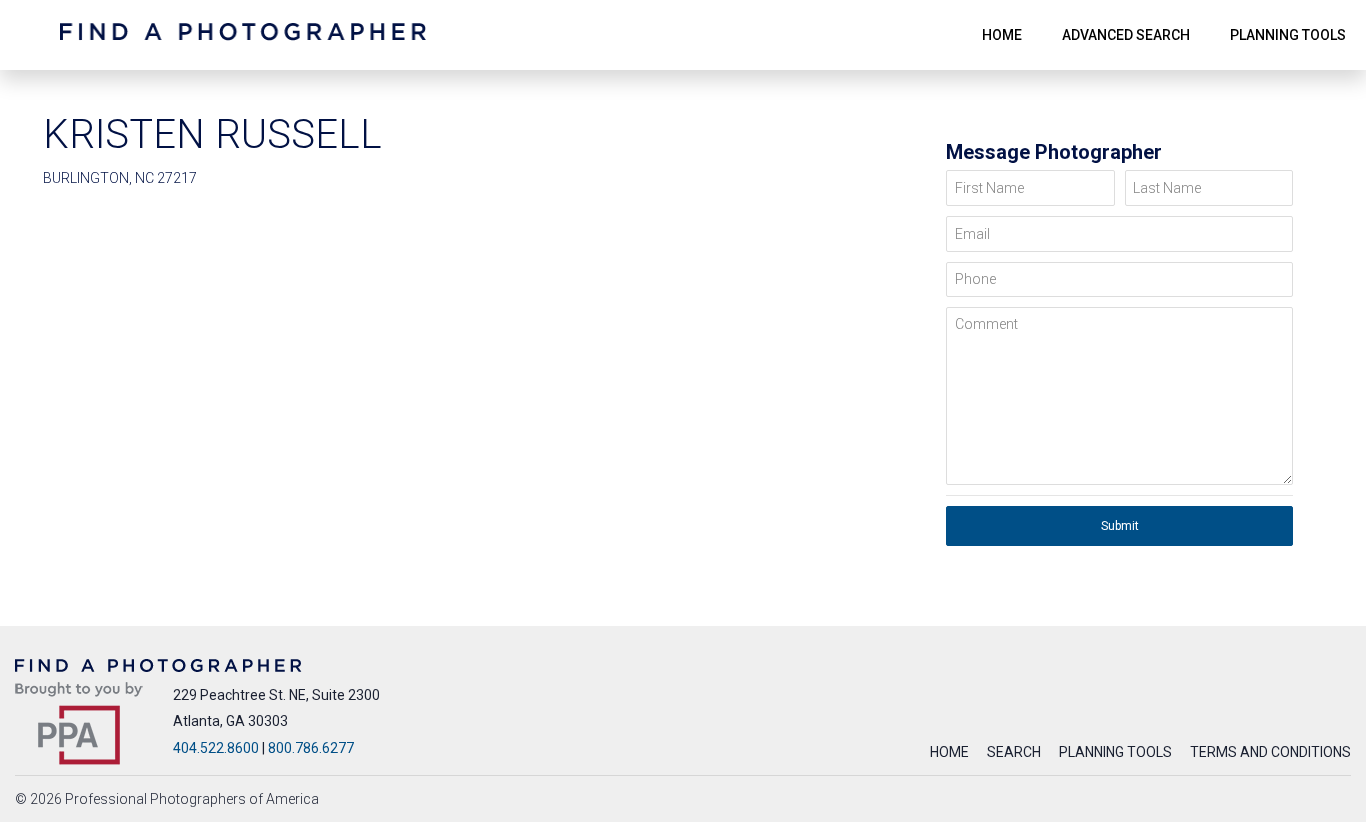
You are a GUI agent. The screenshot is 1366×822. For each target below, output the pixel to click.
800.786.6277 (311, 748)
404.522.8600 (216, 748)
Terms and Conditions (1270, 752)
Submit (1120, 526)
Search (1014, 752)
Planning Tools (1115, 752)
